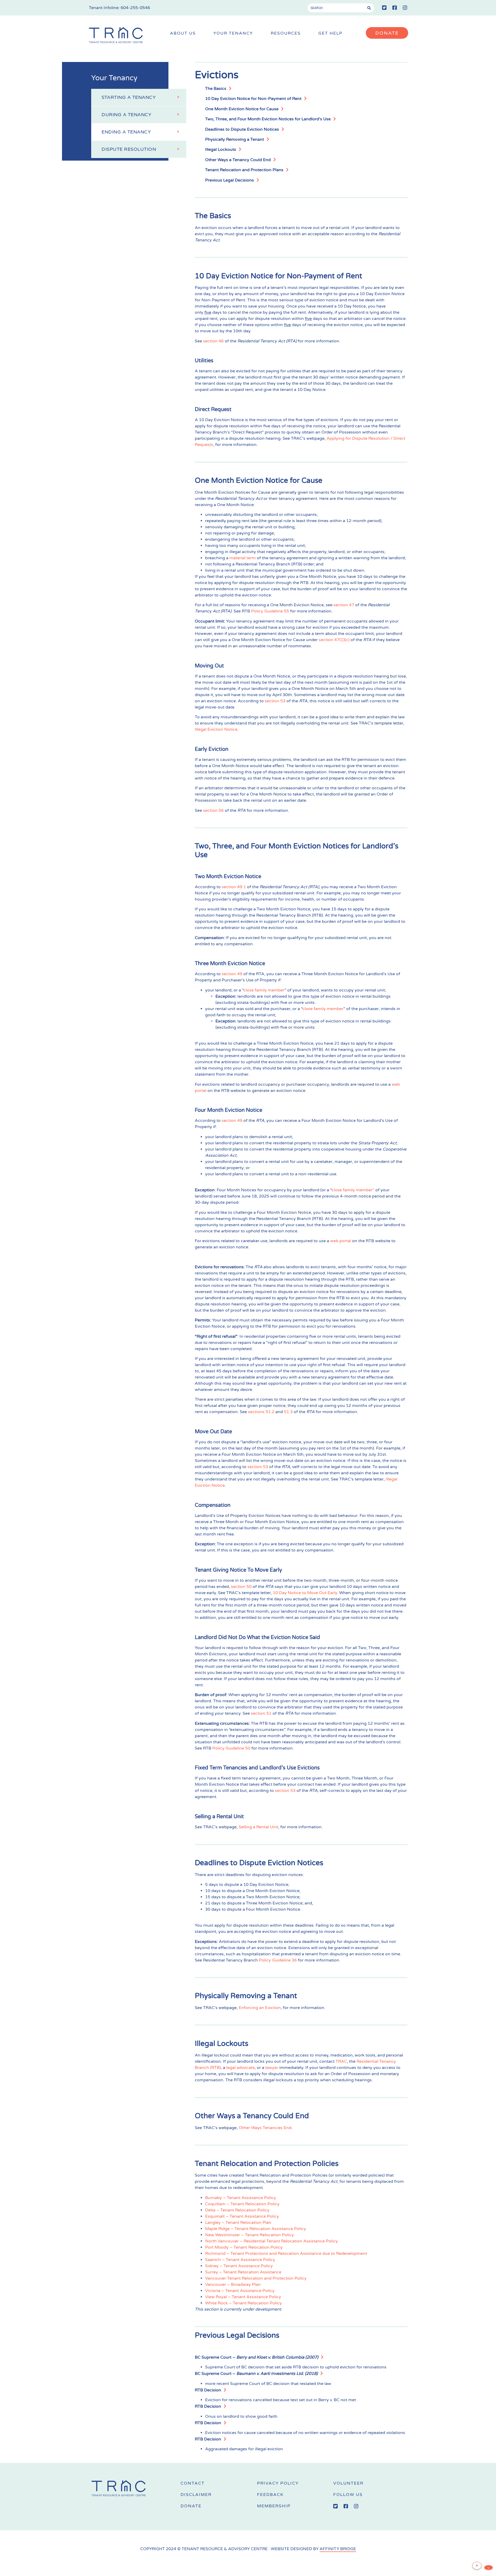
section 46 (213, 341)
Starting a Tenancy (129, 97)
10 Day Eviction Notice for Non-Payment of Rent (253, 99)
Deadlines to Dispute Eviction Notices (242, 129)
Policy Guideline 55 (270, 611)
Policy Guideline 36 (278, 1960)
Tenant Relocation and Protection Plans (244, 170)
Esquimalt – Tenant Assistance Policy (242, 2216)
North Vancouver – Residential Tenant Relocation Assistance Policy (272, 2241)
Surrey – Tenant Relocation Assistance (243, 2272)
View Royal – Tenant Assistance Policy (243, 2297)
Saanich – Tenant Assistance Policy (240, 2260)
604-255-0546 (135, 8)
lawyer (272, 2068)
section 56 (213, 810)
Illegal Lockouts (221, 149)
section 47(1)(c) (334, 640)
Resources (286, 33)
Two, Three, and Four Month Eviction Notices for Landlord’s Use (268, 119)
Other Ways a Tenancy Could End (238, 160)
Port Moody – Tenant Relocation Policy (244, 2247)
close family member (264, 990)
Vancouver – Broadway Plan (233, 2284)
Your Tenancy (233, 33)
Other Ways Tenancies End (265, 2128)
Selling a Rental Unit (258, 1827)
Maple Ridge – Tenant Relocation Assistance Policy (256, 2229)
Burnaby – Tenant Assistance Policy (241, 2198)
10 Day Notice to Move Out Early (305, 1593)
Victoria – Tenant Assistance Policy (240, 2291)
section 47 (344, 605)
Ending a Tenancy (126, 132)
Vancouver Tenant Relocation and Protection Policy (256, 2278)
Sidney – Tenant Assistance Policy (239, 2266)
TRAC (341, 2061)
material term (243, 558)
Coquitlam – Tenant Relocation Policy (242, 2204)
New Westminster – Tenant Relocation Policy (250, 2235)
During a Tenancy (126, 115)
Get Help (330, 33)
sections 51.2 (261, 1412)
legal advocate (241, 2068)
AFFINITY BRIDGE (338, 2549)
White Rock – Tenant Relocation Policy (243, 2303)
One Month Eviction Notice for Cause (242, 109)
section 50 (241, 1587)
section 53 (275, 701)
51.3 (288, 1412)
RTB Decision (208, 2390)
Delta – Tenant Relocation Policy (237, 2210)
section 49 (232, 974)
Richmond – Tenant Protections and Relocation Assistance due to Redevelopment (287, 2254)
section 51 (261, 1713)
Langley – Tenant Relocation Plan (238, 2223)
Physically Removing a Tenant (235, 139)
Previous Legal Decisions (230, 180)
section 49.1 (234, 887)
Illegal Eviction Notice (216, 729)
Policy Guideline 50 (231, 1748)
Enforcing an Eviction (260, 2008)
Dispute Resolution (129, 149)
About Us (183, 33)
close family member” (353, 1190)
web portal (341, 1241)
